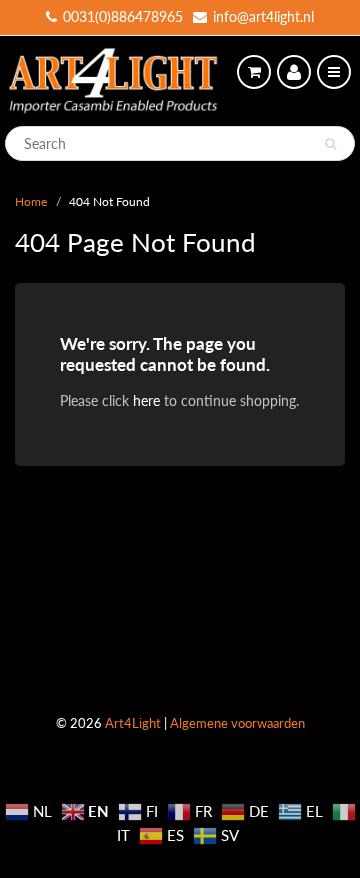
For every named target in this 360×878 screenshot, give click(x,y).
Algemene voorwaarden (237, 723)
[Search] (330, 144)
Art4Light (133, 723)
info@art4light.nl (263, 16)
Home (31, 201)
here (146, 400)
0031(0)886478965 (123, 16)
